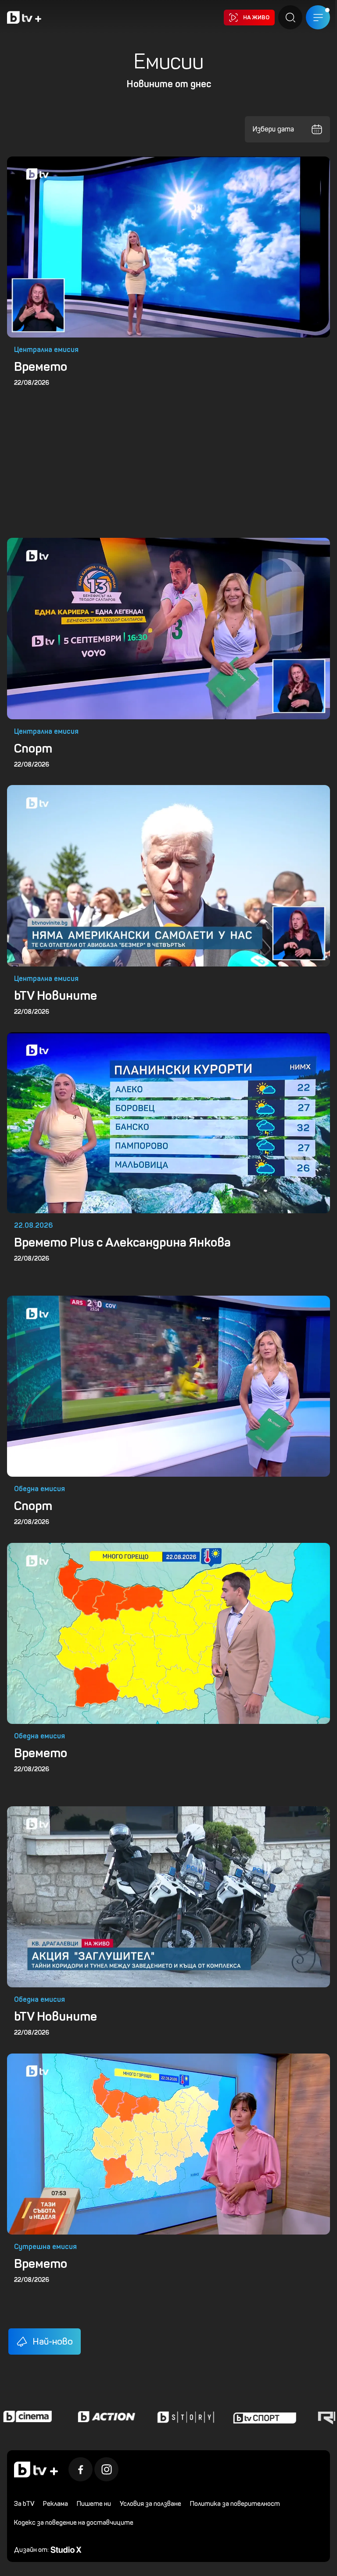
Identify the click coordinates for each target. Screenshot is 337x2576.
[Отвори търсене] (290, 17)
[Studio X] (66, 2549)
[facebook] (81, 2469)
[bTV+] (36, 2469)
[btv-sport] (212, 2416)
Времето (41, 366)
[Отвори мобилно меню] (318, 17)
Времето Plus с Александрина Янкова (122, 1242)
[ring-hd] (291, 2416)
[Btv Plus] (24, 17)
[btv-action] (54, 2416)
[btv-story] (133, 2416)
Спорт (33, 748)
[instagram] (106, 2469)
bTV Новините (56, 995)
